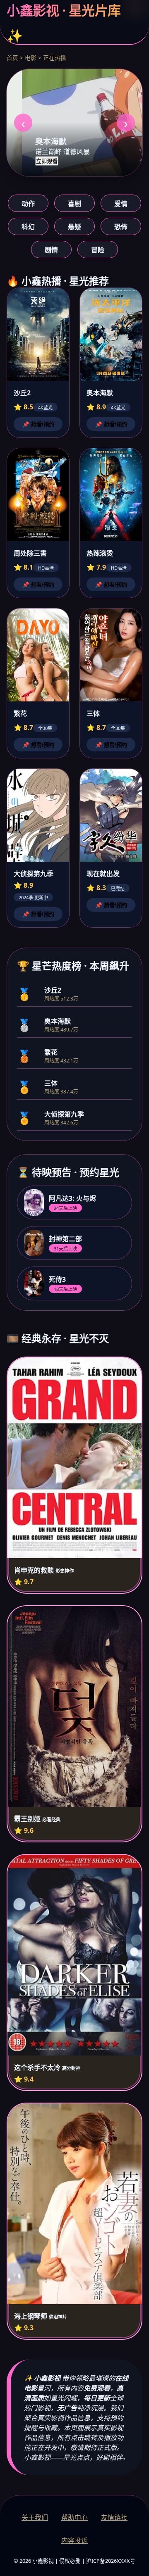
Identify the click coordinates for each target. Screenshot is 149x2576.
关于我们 (35, 2517)
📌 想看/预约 (38, 424)
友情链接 (114, 2517)
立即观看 (47, 161)
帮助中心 (74, 2517)
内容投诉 (74, 2540)
